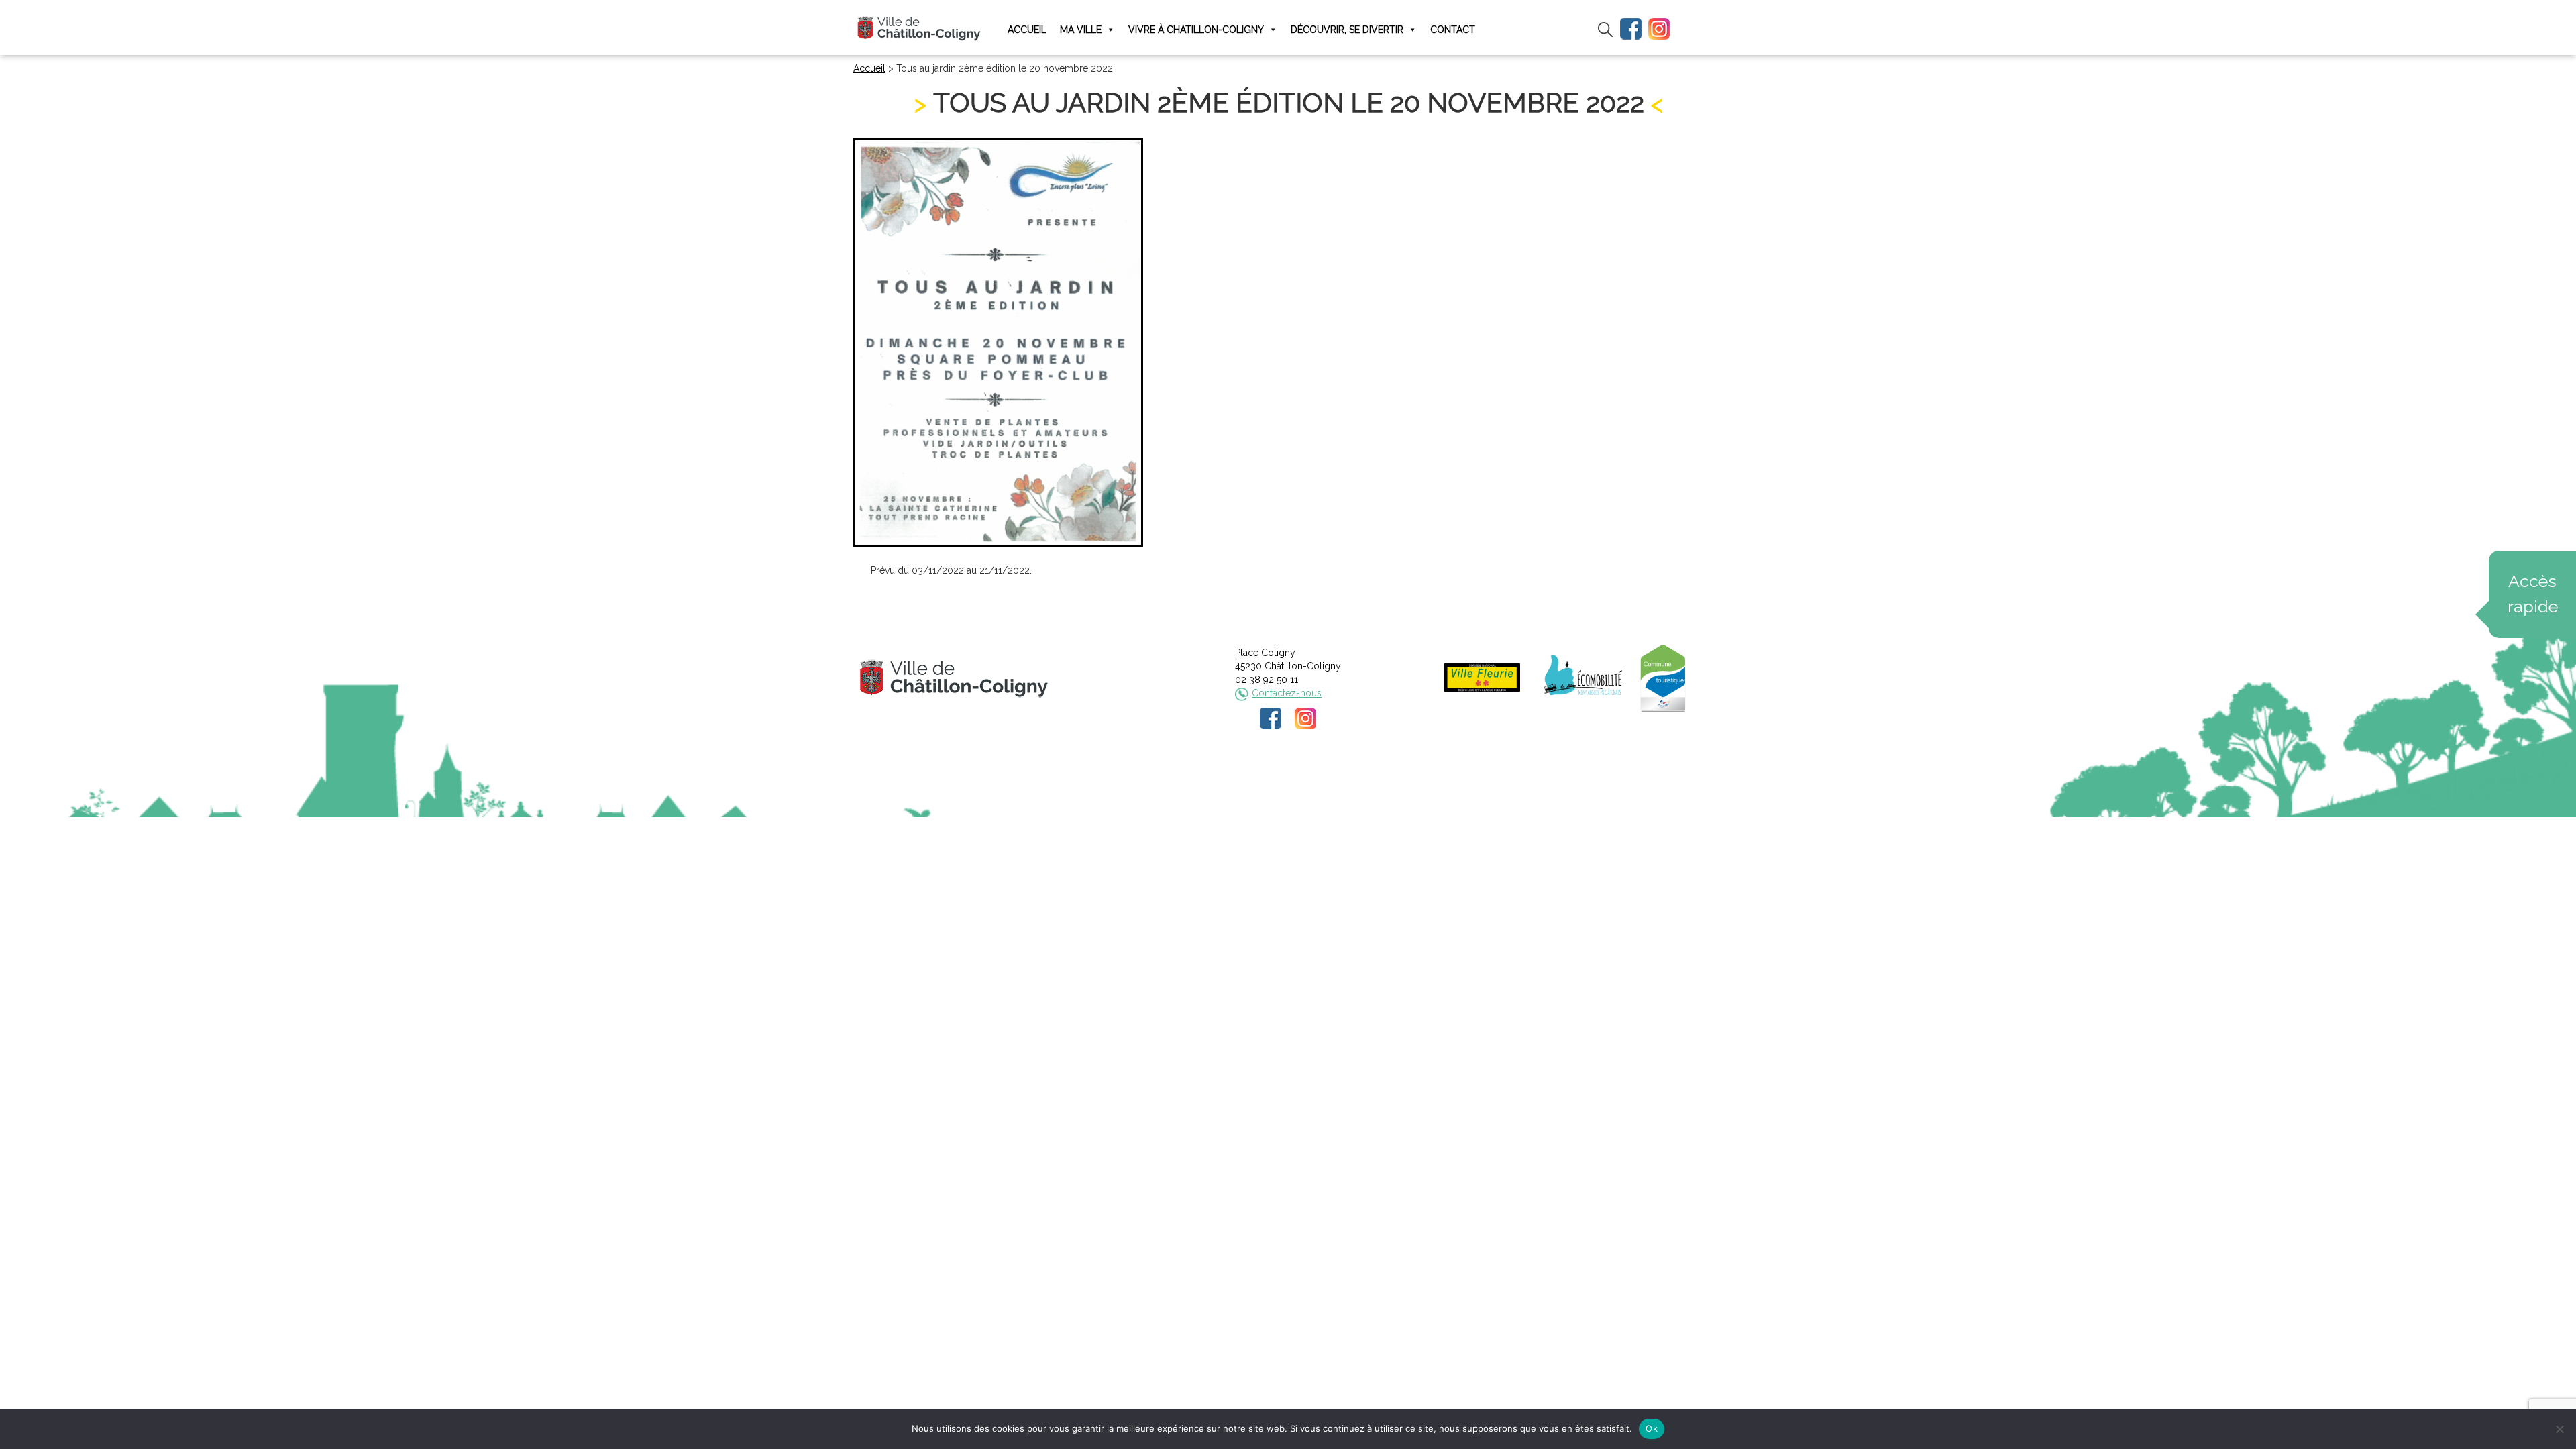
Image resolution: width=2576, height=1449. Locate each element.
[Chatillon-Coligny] (919, 28)
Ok (1652, 1428)
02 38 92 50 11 (1267, 680)
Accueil (1027, 30)
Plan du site (1390, 775)
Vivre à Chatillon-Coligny (1196, 30)
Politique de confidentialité (1300, 775)
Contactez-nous (1287, 693)
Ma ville (1081, 30)
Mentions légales (1199, 775)
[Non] (2559, 1429)
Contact (1453, 30)
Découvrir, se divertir (1347, 30)
